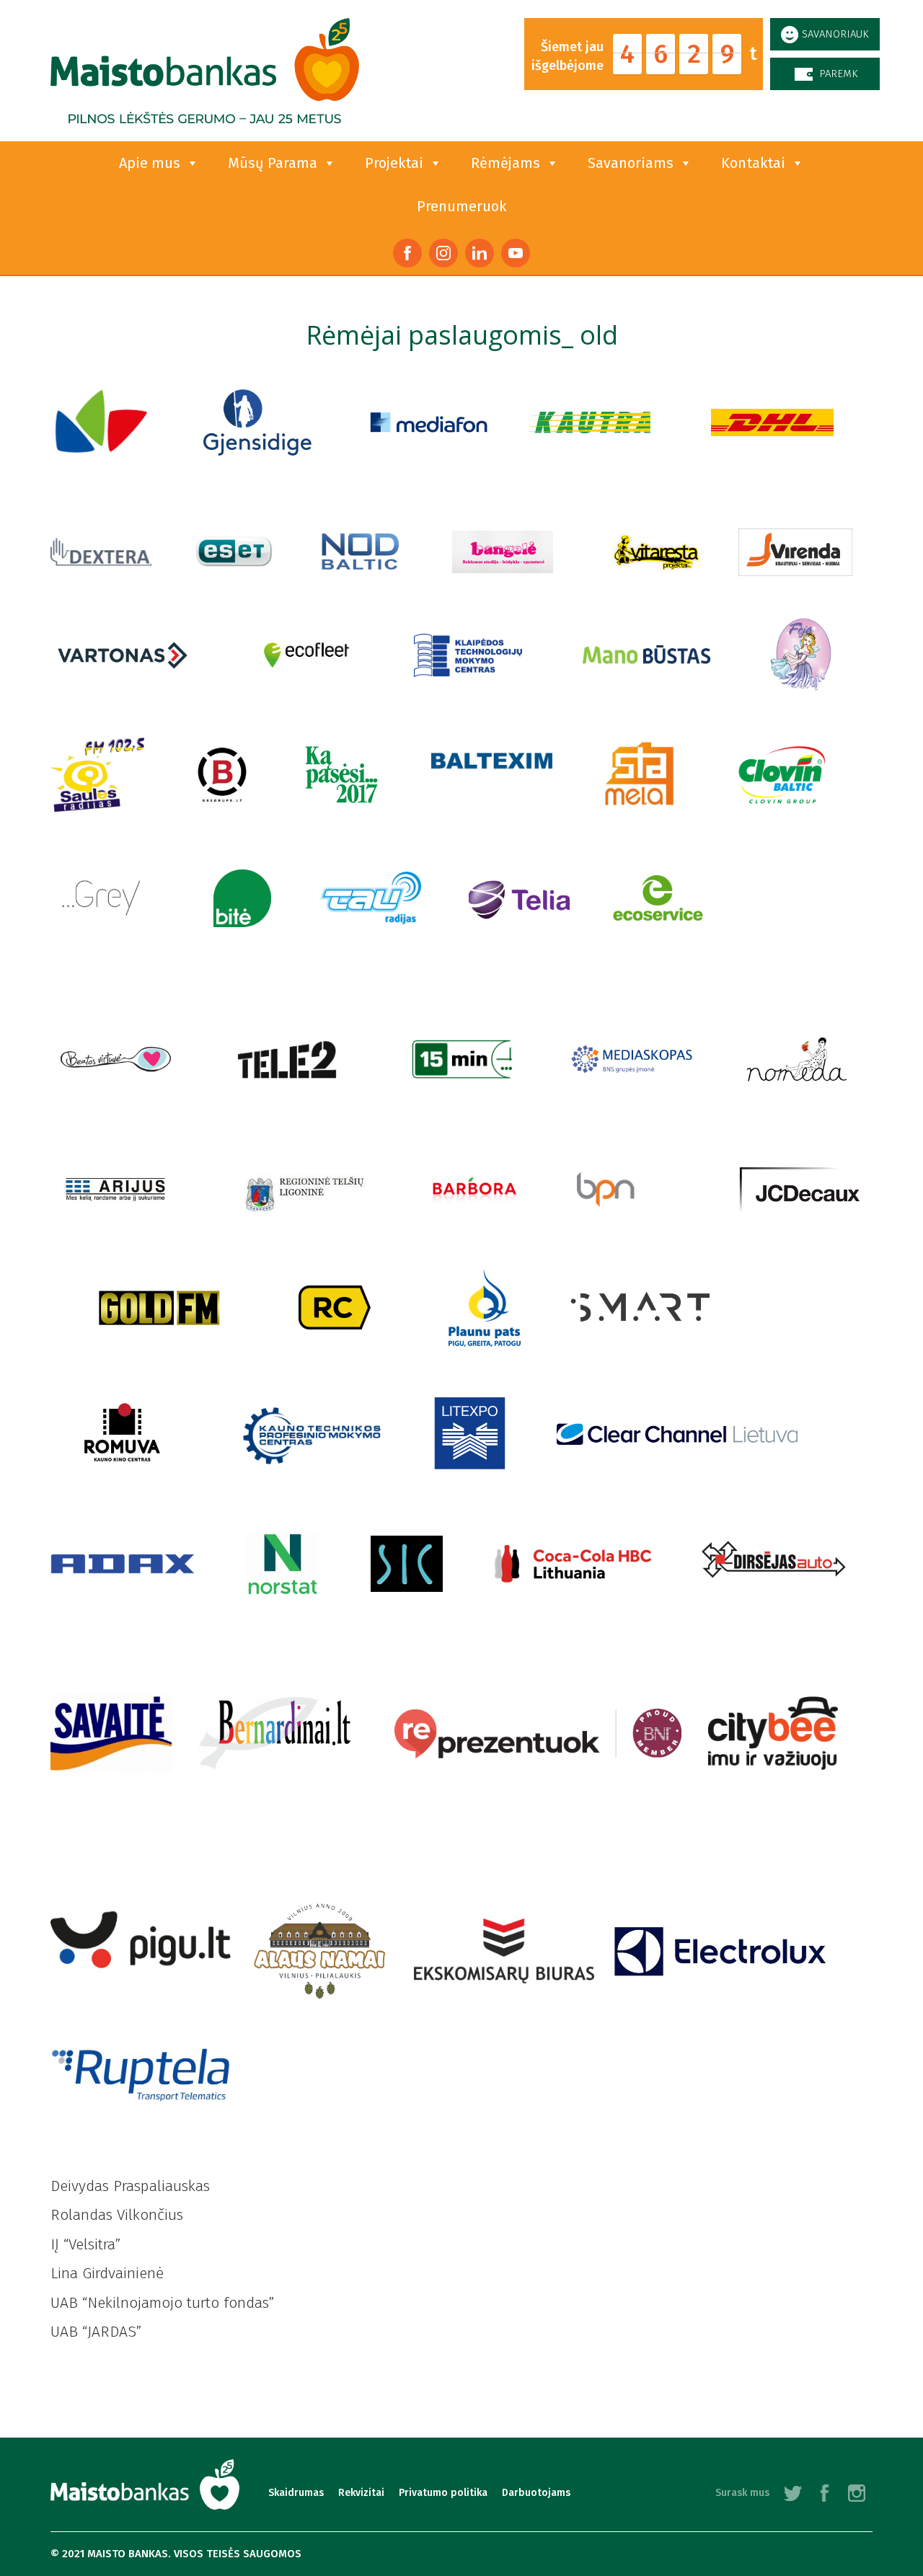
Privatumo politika (443, 2493)
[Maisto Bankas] (205, 71)
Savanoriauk (835, 34)
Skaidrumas (296, 2493)
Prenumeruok (461, 206)
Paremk (839, 74)
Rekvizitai (361, 2493)
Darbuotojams (536, 2493)
